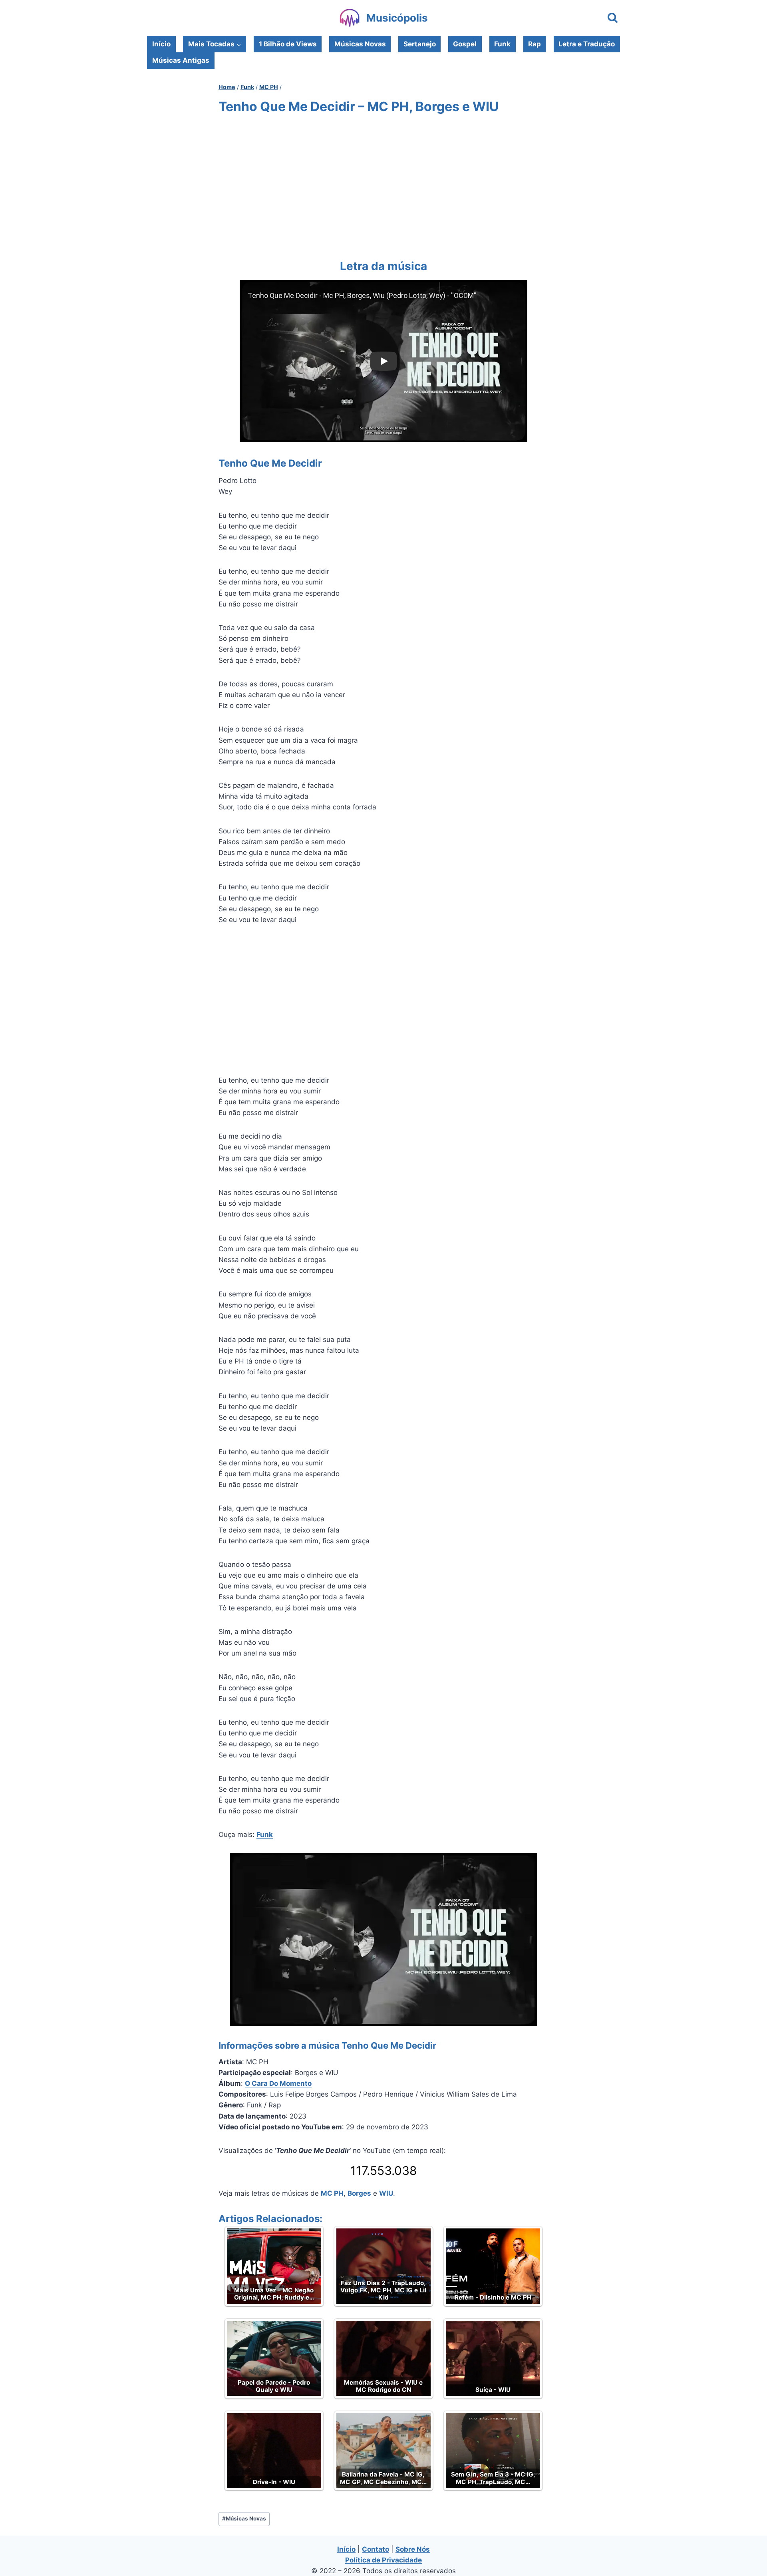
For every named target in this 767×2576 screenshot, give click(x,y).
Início (161, 44)
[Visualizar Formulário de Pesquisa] (613, 18)
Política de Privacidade (383, 2560)
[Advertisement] (383, 185)
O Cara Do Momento (278, 2083)
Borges (359, 2193)
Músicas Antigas (181, 60)
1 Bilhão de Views (288, 44)
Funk (502, 44)
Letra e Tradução (587, 44)
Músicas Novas (360, 44)
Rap (535, 44)
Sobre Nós (413, 2549)
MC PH (332, 2193)
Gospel (465, 44)
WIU (386, 2193)
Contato (376, 2549)
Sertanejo (420, 44)
